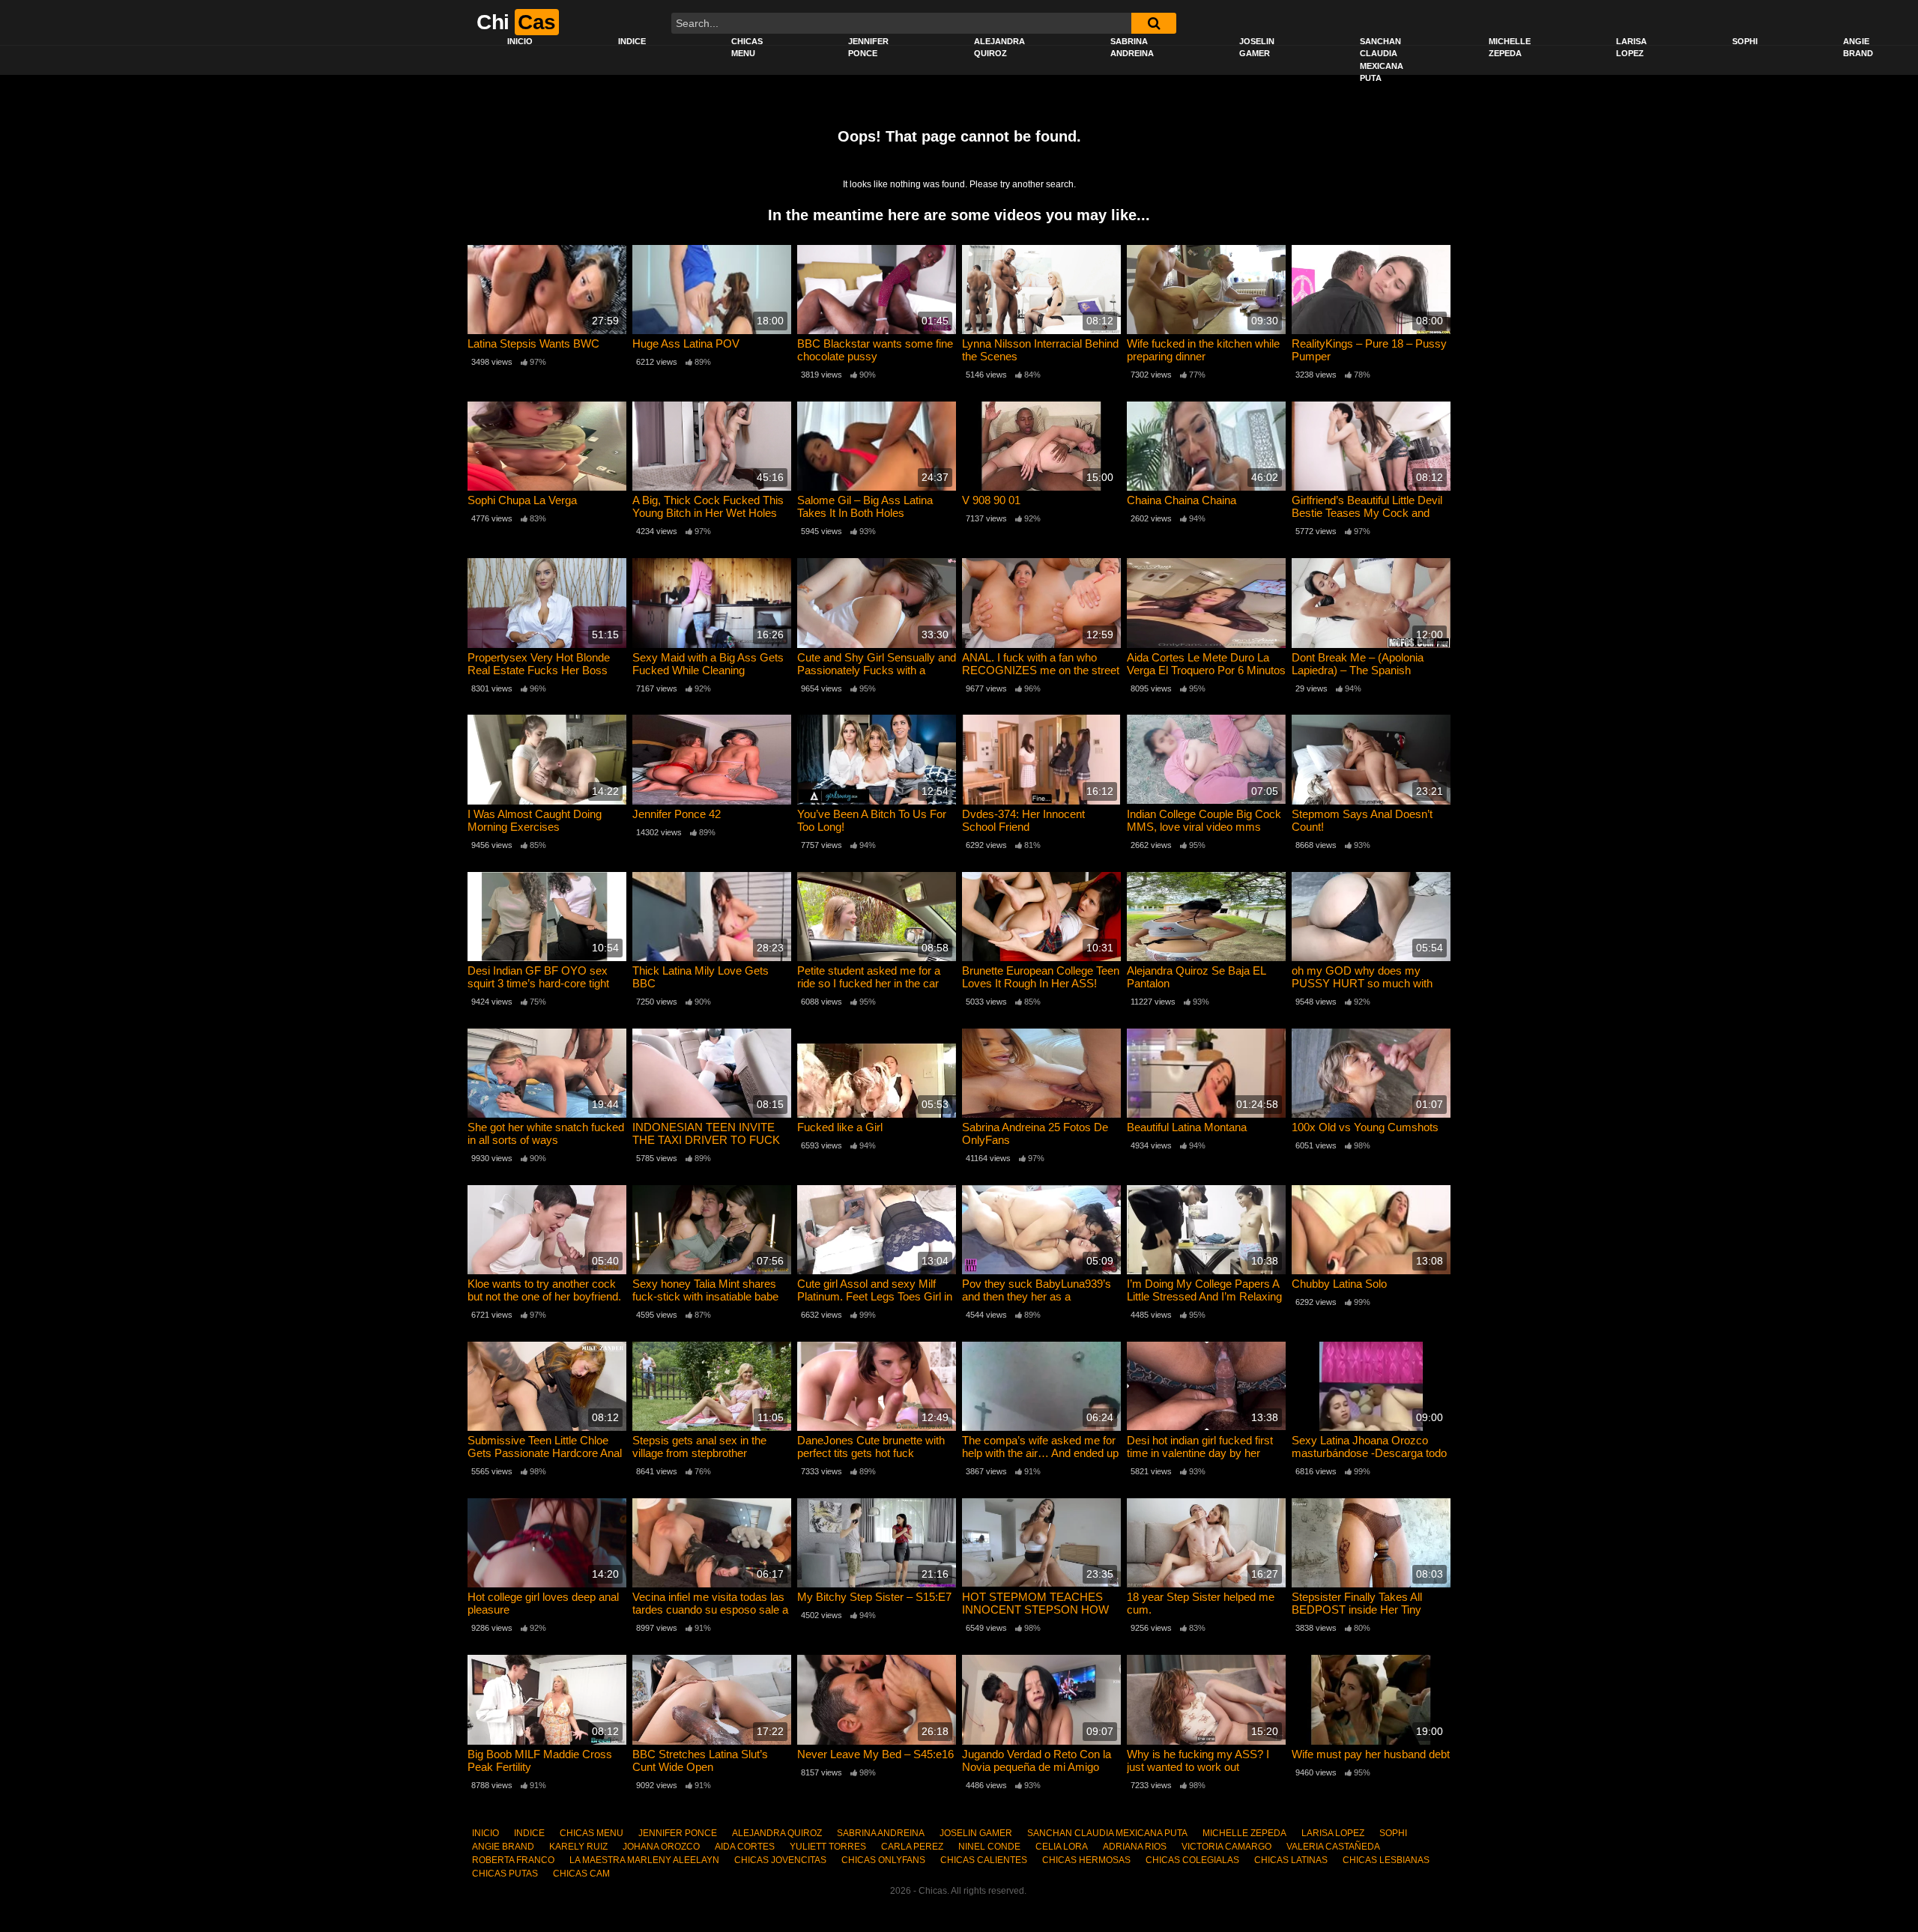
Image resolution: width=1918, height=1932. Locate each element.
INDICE (632, 41)
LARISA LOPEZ (1631, 48)
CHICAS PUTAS (505, 1874)
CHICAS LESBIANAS (1386, 1860)
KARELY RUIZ (578, 1847)
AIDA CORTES (745, 1847)
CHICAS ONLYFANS (883, 1860)
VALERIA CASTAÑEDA (1333, 1847)
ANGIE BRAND (1858, 48)
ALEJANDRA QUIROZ (999, 48)
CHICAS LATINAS (1291, 1860)
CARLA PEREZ (912, 1847)
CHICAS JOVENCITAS (780, 1860)
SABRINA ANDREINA (1132, 48)
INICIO (520, 41)
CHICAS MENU (747, 48)
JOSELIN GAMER (1257, 48)
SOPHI (1745, 41)
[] (1154, 23)
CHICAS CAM (581, 1874)
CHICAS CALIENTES (984, 1860)
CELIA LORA (1062, 1847)
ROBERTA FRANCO (513, 1860)
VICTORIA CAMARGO (1226, 1847)
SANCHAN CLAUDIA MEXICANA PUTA (1382, 60)
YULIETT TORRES (828, 1847)
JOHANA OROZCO (661, 1847)
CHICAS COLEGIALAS (1192, 1860)
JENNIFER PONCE (868, 48)
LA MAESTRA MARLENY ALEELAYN (644, 1860)
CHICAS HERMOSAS (1086, 1860)
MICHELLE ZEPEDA (1510, 48)
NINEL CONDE (989, 1847)
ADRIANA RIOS (1135, 1847)
